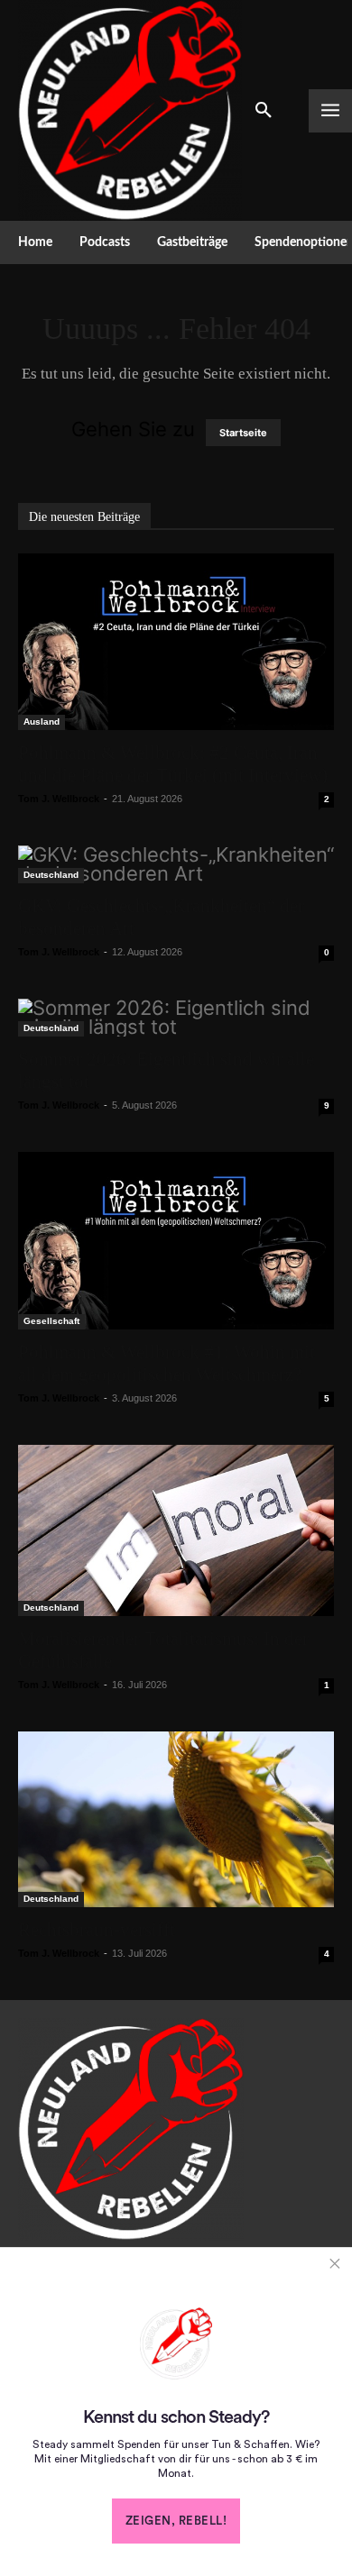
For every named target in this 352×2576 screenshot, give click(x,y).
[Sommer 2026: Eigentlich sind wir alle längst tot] (176, 1018)
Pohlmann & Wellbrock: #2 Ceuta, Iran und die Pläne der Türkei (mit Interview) (173, 764)
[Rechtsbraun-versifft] (176, 1819)
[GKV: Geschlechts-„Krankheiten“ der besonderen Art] (176, 864)
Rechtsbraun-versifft (97, 1930)
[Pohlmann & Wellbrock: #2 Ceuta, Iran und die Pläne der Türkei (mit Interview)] (176, 642)
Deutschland (51, 875)
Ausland (42, 722)
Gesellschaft (51, 1321)
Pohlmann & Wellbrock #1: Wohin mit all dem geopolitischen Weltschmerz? (167, 1363)
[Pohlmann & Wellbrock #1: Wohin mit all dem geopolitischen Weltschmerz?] (176, 1241)
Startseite (243, 433)
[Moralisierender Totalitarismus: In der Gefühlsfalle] (176, 1531)
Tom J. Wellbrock (59, 799)
